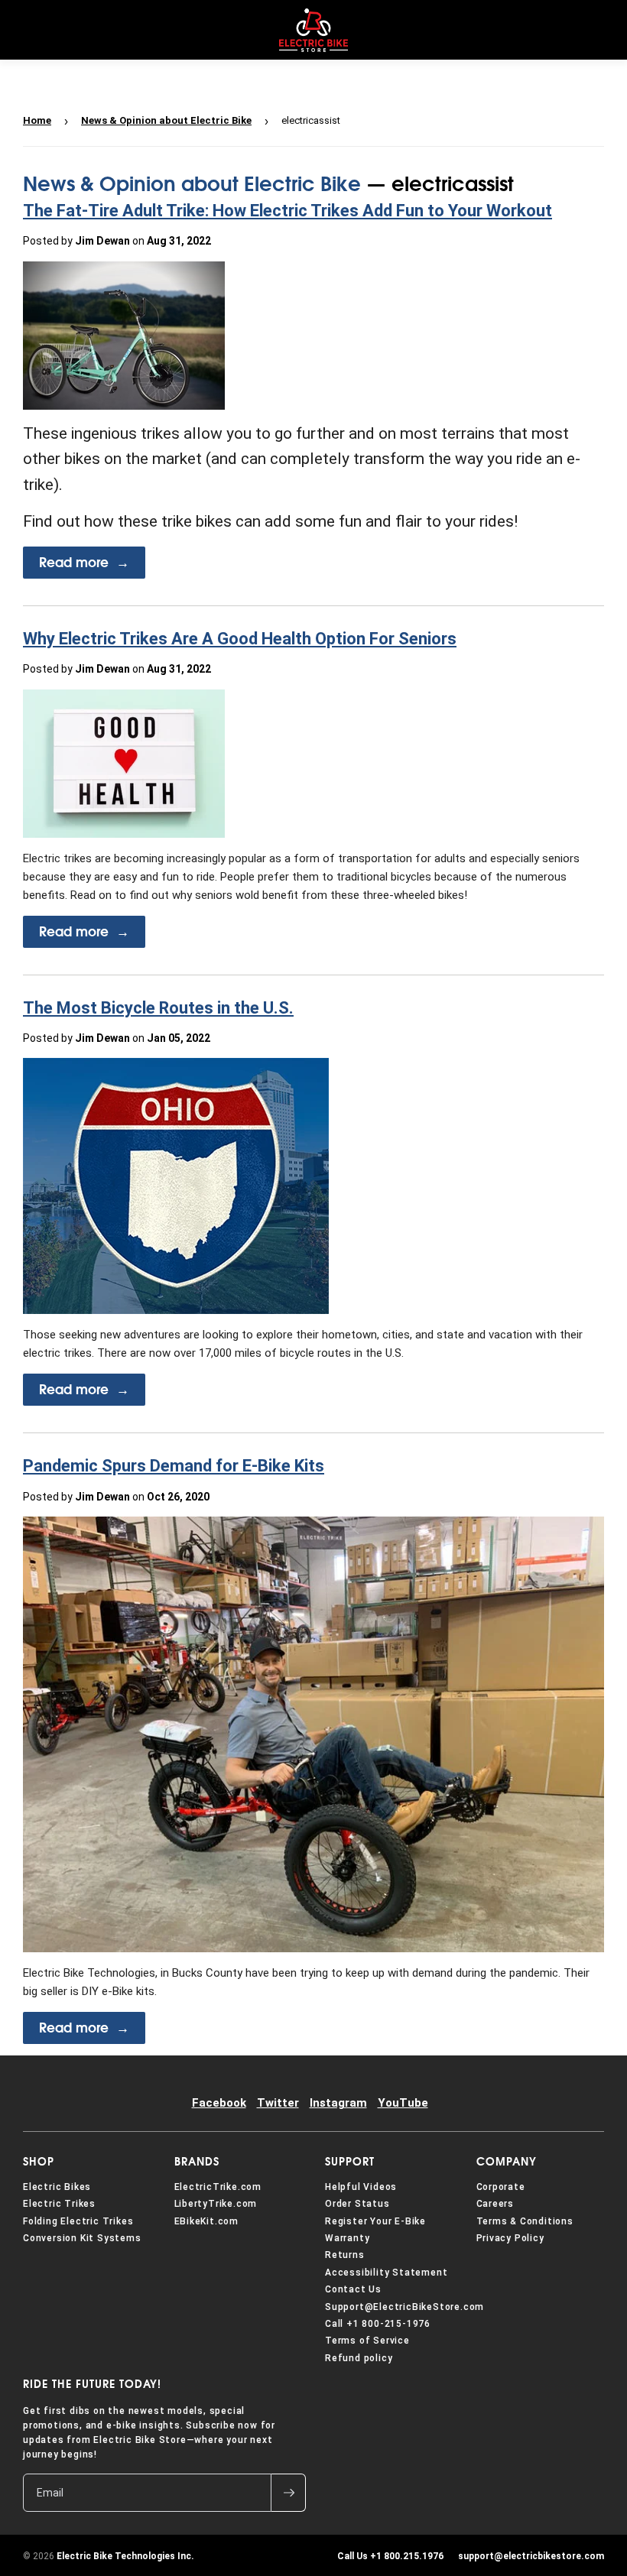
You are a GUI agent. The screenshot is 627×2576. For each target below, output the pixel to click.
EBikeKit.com (207, 2221)
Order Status (357, 2204)
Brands (197, 2162)
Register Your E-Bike (375, 2221)
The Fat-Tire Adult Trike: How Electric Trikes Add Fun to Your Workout (288, 211)
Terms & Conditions (525, 2221)
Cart (603, 30)
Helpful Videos (361, 2187)
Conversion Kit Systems (82, 2238)
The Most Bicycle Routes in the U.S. (158, 1008)
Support (350, 2162)
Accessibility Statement (386, 2273)
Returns (345, 2255)
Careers (495, 2204)
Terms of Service (367, 2341)
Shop (39, 2162)
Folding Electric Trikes (78, 2221)
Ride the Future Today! (92, 2384)
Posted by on (117, 241)
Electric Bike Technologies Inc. (125, 2556)
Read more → (84, 563)
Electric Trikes (59, 2204)
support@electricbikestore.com (529, 2556)
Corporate (501, 2187)
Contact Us (353, 2289)
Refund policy (359, 2358)
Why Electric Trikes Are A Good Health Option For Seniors (240, 639)
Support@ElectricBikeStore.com (404, 2307)
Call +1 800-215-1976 (378, 2324)
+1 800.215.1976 (390, 2556)
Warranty (347, 2238)
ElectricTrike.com (218, 2187)
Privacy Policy (510, 2238)
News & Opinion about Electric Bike (166, 120)
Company (507, 2162)
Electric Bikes (57, 2187)
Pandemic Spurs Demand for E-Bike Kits (174, 1466)
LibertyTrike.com (216, 2204)
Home (37, 120)
